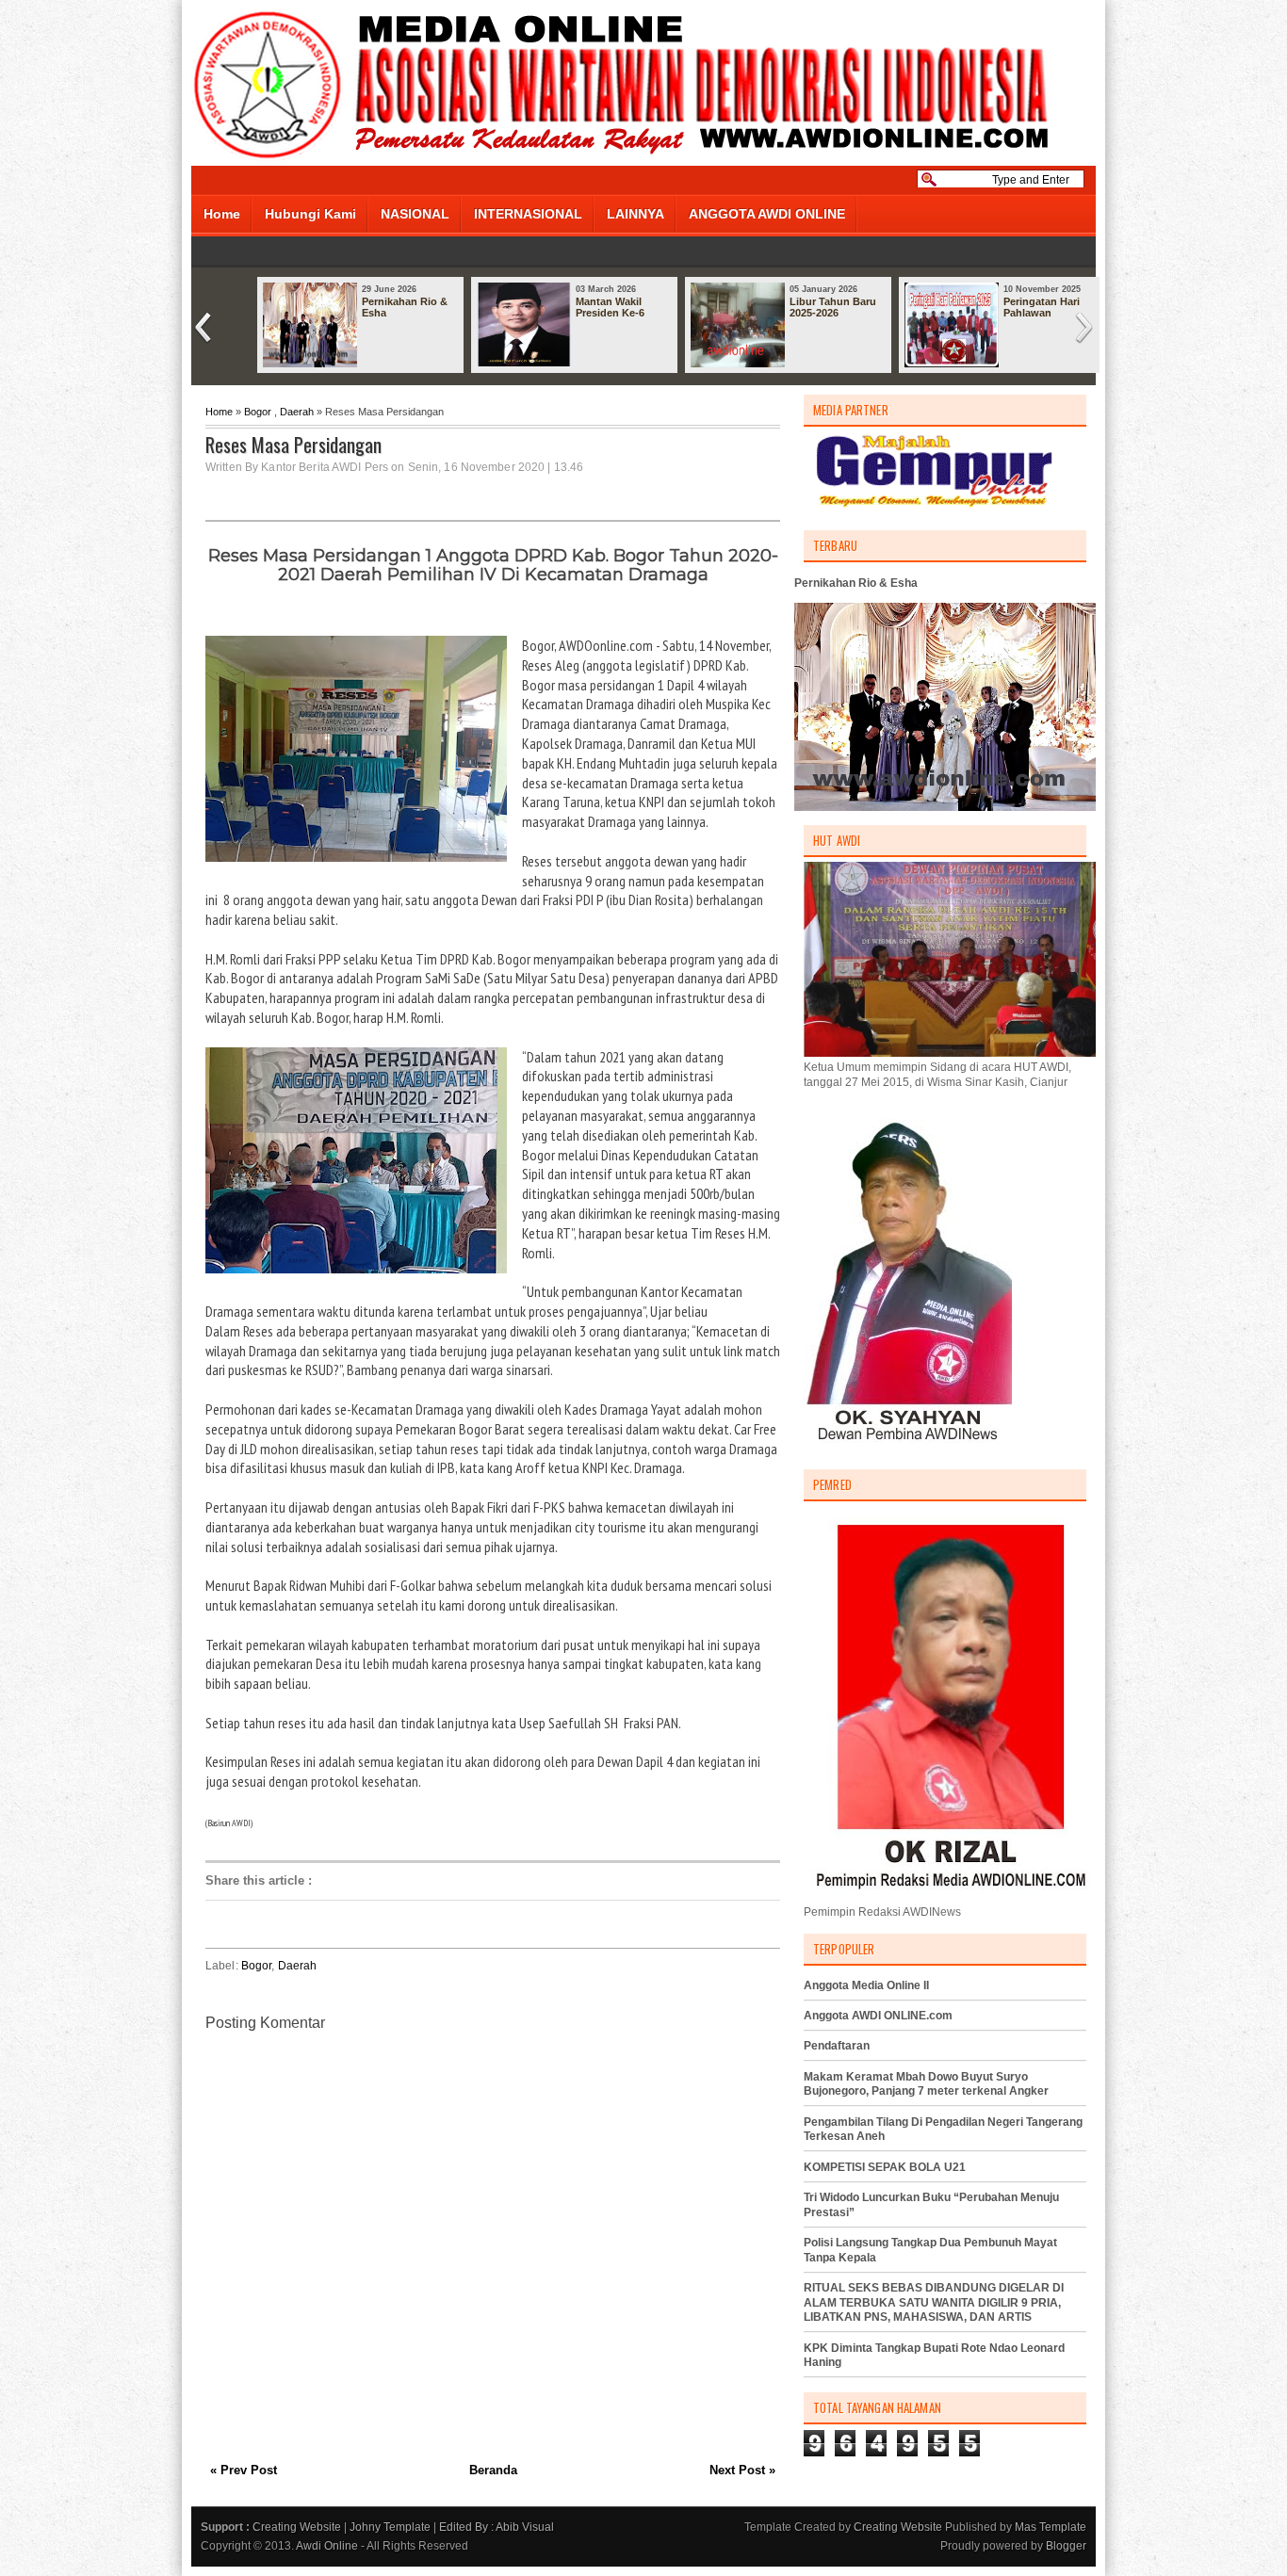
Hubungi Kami (310, 214)
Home (222, 214)
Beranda (493, 2470)
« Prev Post (244, 2470)
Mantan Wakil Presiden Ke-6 (610, 307)
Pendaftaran (837, 2046)
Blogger (1066, 2546)
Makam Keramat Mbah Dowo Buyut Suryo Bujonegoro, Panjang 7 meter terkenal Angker (926, 2084)
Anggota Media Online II (866, 1985)
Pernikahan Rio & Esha (405, 307)
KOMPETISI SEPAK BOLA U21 (885, 2167)
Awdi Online (327, 2546)
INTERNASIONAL (528, 214)
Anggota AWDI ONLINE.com (878, 2016)
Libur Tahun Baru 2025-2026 (833, 307)
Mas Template (1051, 2527)
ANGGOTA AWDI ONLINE (767, 214)
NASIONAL (415, 214)
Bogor (258, 412)
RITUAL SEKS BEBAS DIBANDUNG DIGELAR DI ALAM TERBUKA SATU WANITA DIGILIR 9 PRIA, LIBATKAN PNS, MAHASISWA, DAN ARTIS (934, 2302)
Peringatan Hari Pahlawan (1042, 307)
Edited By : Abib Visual (497, 2527)
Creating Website (297, 2527)
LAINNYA (635, 214)
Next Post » (742, 2470)
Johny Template (390, 2527)
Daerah (297, 412)
